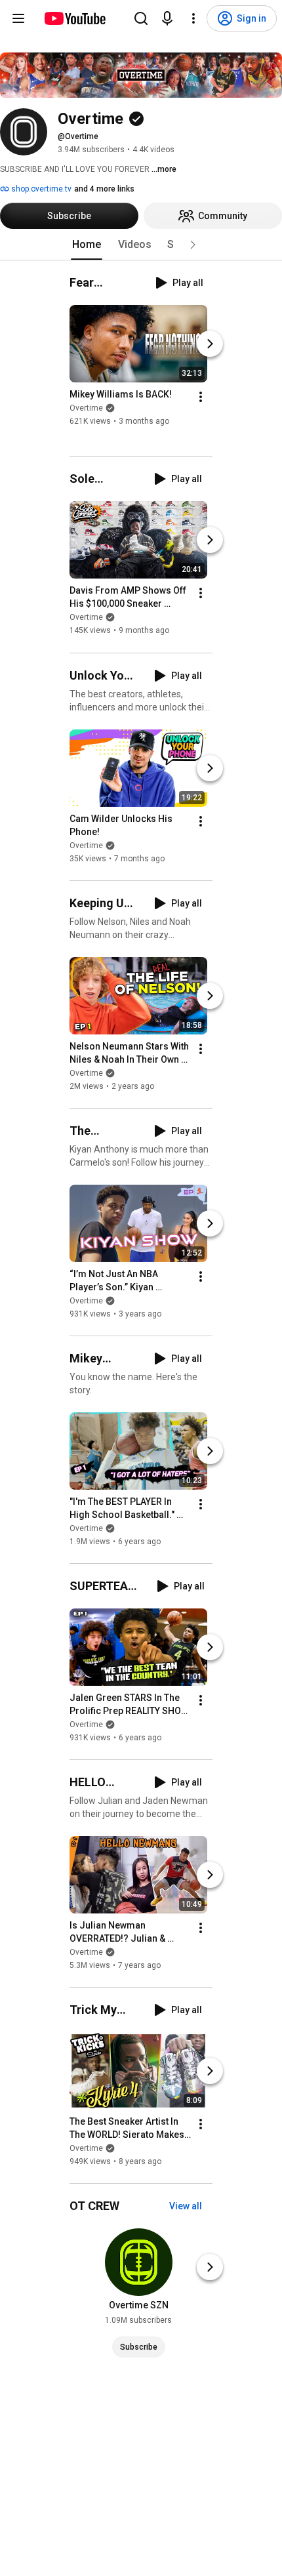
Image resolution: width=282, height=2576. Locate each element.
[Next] (210, 344)
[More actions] (201, 397)
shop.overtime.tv (40, 189)
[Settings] (193, 18)
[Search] (141, 18)
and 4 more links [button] (104, 189)
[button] (193, 245)
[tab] (87, 245)
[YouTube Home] (74, 18)
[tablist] (141, 245)
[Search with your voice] (167, 18)
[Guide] (18, 18)
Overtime (86, 408)
